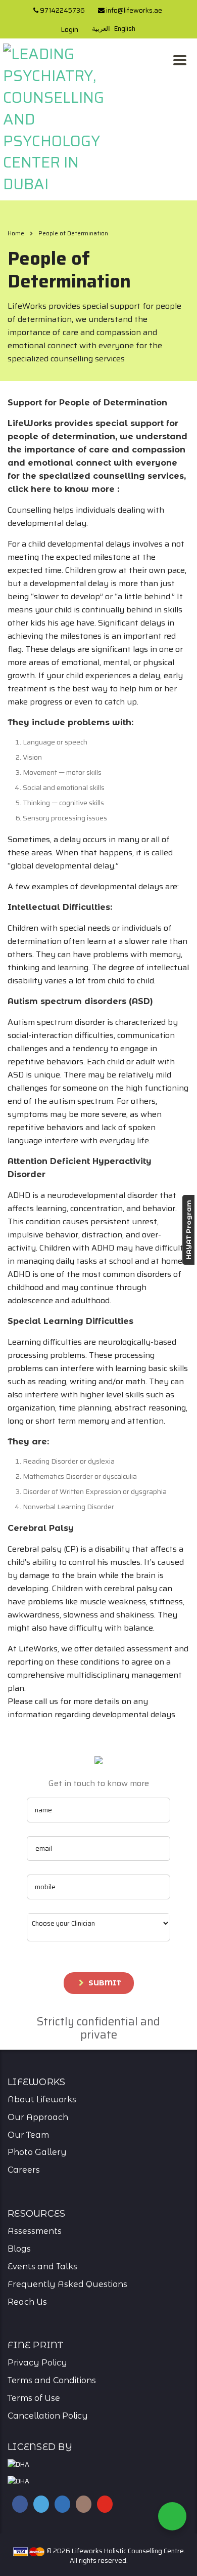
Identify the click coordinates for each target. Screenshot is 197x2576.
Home (16, 233)
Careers (24, 2170)
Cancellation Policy (48, 2416)
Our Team (28, 2135)
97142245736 (62, 10)
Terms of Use (34, 2398)
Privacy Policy (37, 2363)
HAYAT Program (188, 1230)
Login (69, 29)
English (125, 29)
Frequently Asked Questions (67, 2284)
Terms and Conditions (52, 2380)
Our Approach (38, 2117)
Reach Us (27, 2302)
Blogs (19, 2249)
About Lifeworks (42, 2100)
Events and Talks (42, 2267)
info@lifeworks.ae (133, 10)
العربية (101, 29)
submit (105, 1983)
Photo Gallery (37, 2152)
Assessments (35, 2231)
